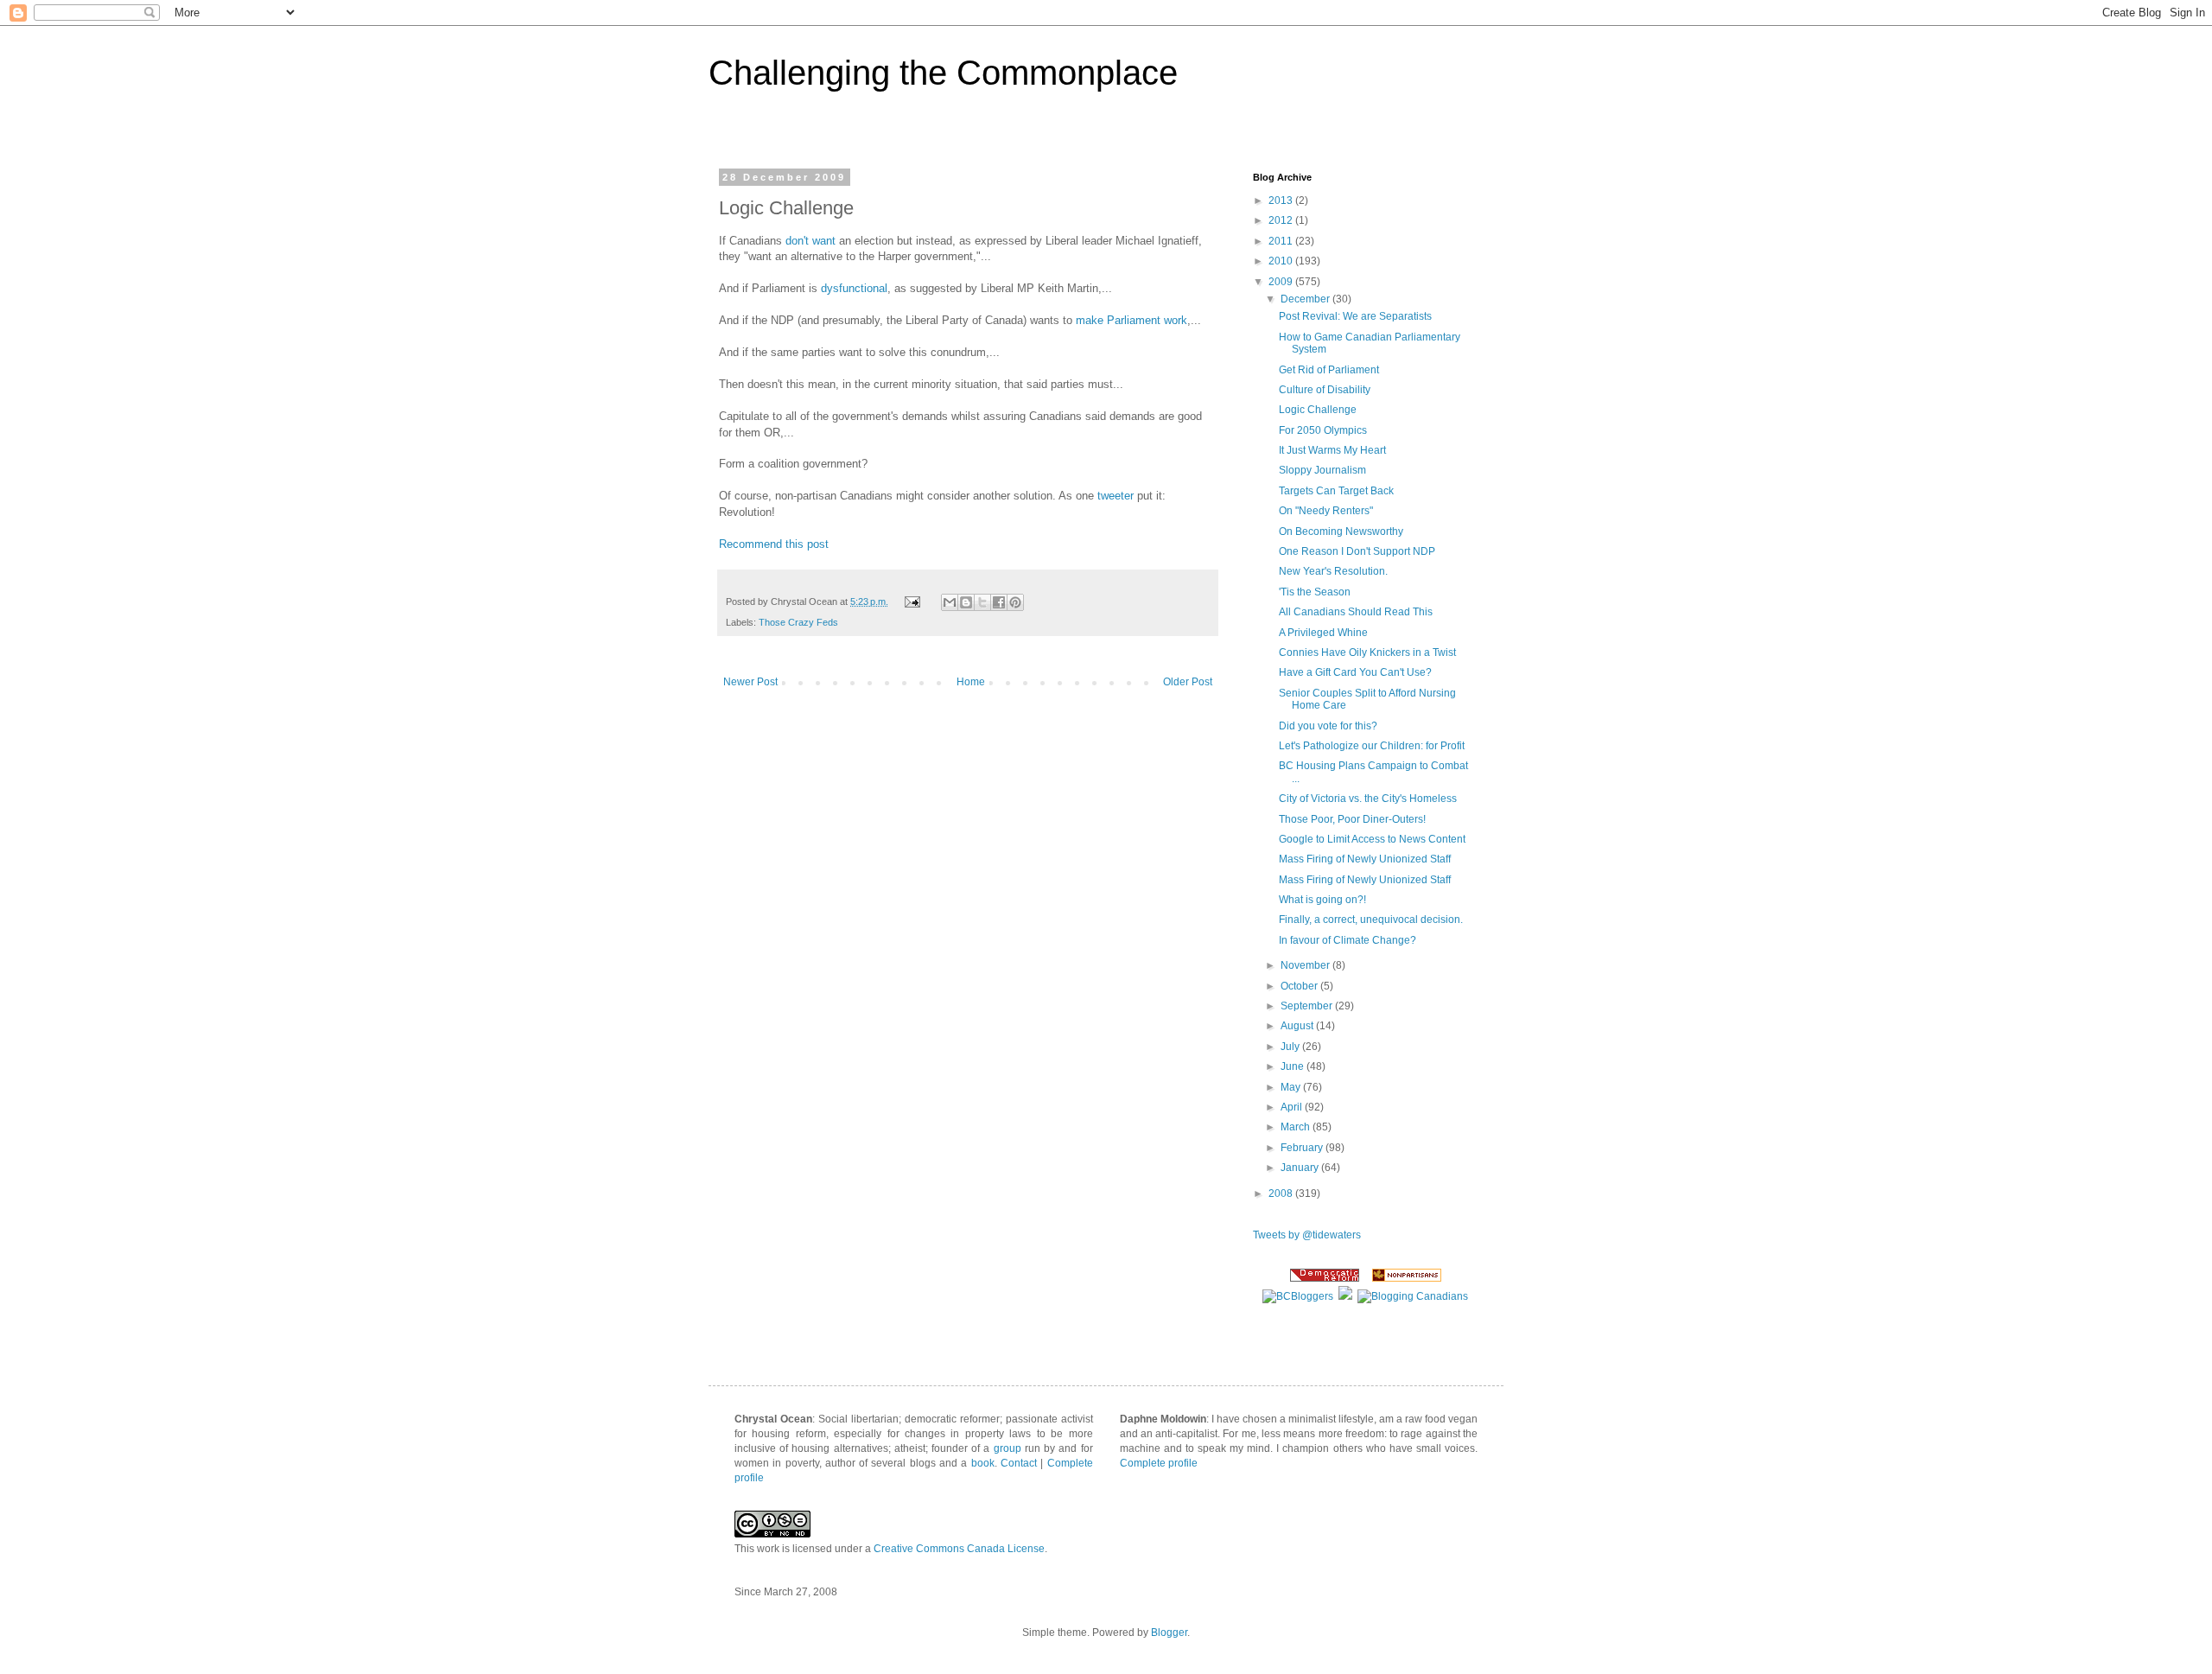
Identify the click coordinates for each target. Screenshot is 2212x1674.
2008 (1282, 1193)
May (1292, 1087)
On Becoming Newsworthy (1341, 531)
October (1300, 986)
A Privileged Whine (1323, 633)
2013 (1282, 200)
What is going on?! (1322, 900)
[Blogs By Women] (1345, 1296)
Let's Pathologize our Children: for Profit (1372, 746)
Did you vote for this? (1328, 726)
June (1294, 1066)
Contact (1019, 1463)
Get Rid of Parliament (1329, 370)
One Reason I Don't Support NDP (1357, 551)
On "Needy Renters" (1326, 511)
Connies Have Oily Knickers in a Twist (1367, 652)
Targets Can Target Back (1336, 491)
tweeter (1116, 496)
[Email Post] (912, 601)
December (1306, 299)
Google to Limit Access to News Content (1372, 839)
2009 (1282, 282)
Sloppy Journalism (1322, 470)
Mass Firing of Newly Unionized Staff (1365, 859)
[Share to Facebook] (999, 602)
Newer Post (750, 682)
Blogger (1169, 1633)
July (1291, 1047)
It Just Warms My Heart (1332, 450)
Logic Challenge (1318, 410)
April (1293, 1107)
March (1297, 1127)
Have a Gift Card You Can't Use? (1355, 672)
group (1007, 1448)
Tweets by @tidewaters (1307, 1235)
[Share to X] (982, 602)
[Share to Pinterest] (1015, 602)
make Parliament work (1131, 320)
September (1308, 1006)
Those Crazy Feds (798, 622)
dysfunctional (854, 288)
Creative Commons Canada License (959, 1549)
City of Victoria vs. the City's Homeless (1368, 799)
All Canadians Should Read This (1356, 612)
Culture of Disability (1325, 390)
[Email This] (950, 602)
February (1303, 1148)
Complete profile (1159, 1463)
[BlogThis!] (966, 602)
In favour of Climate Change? (1348, 940)
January (1301, 1168)
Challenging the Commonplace (943, 73)
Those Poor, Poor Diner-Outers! (1352, 819)
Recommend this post (774, 544)
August (1298, 1026)
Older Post (1188, 682)
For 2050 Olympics (1323, 430)
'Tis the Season (1315, 592)
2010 (1282, 261)
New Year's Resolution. (1333, 571)
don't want (810, 241)
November (1306, 965)
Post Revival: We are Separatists (1355, 316)
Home (971, 682)
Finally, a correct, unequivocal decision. (1371, 920)
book (983, 1463)
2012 (1282, 220)
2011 (1282, 241)
